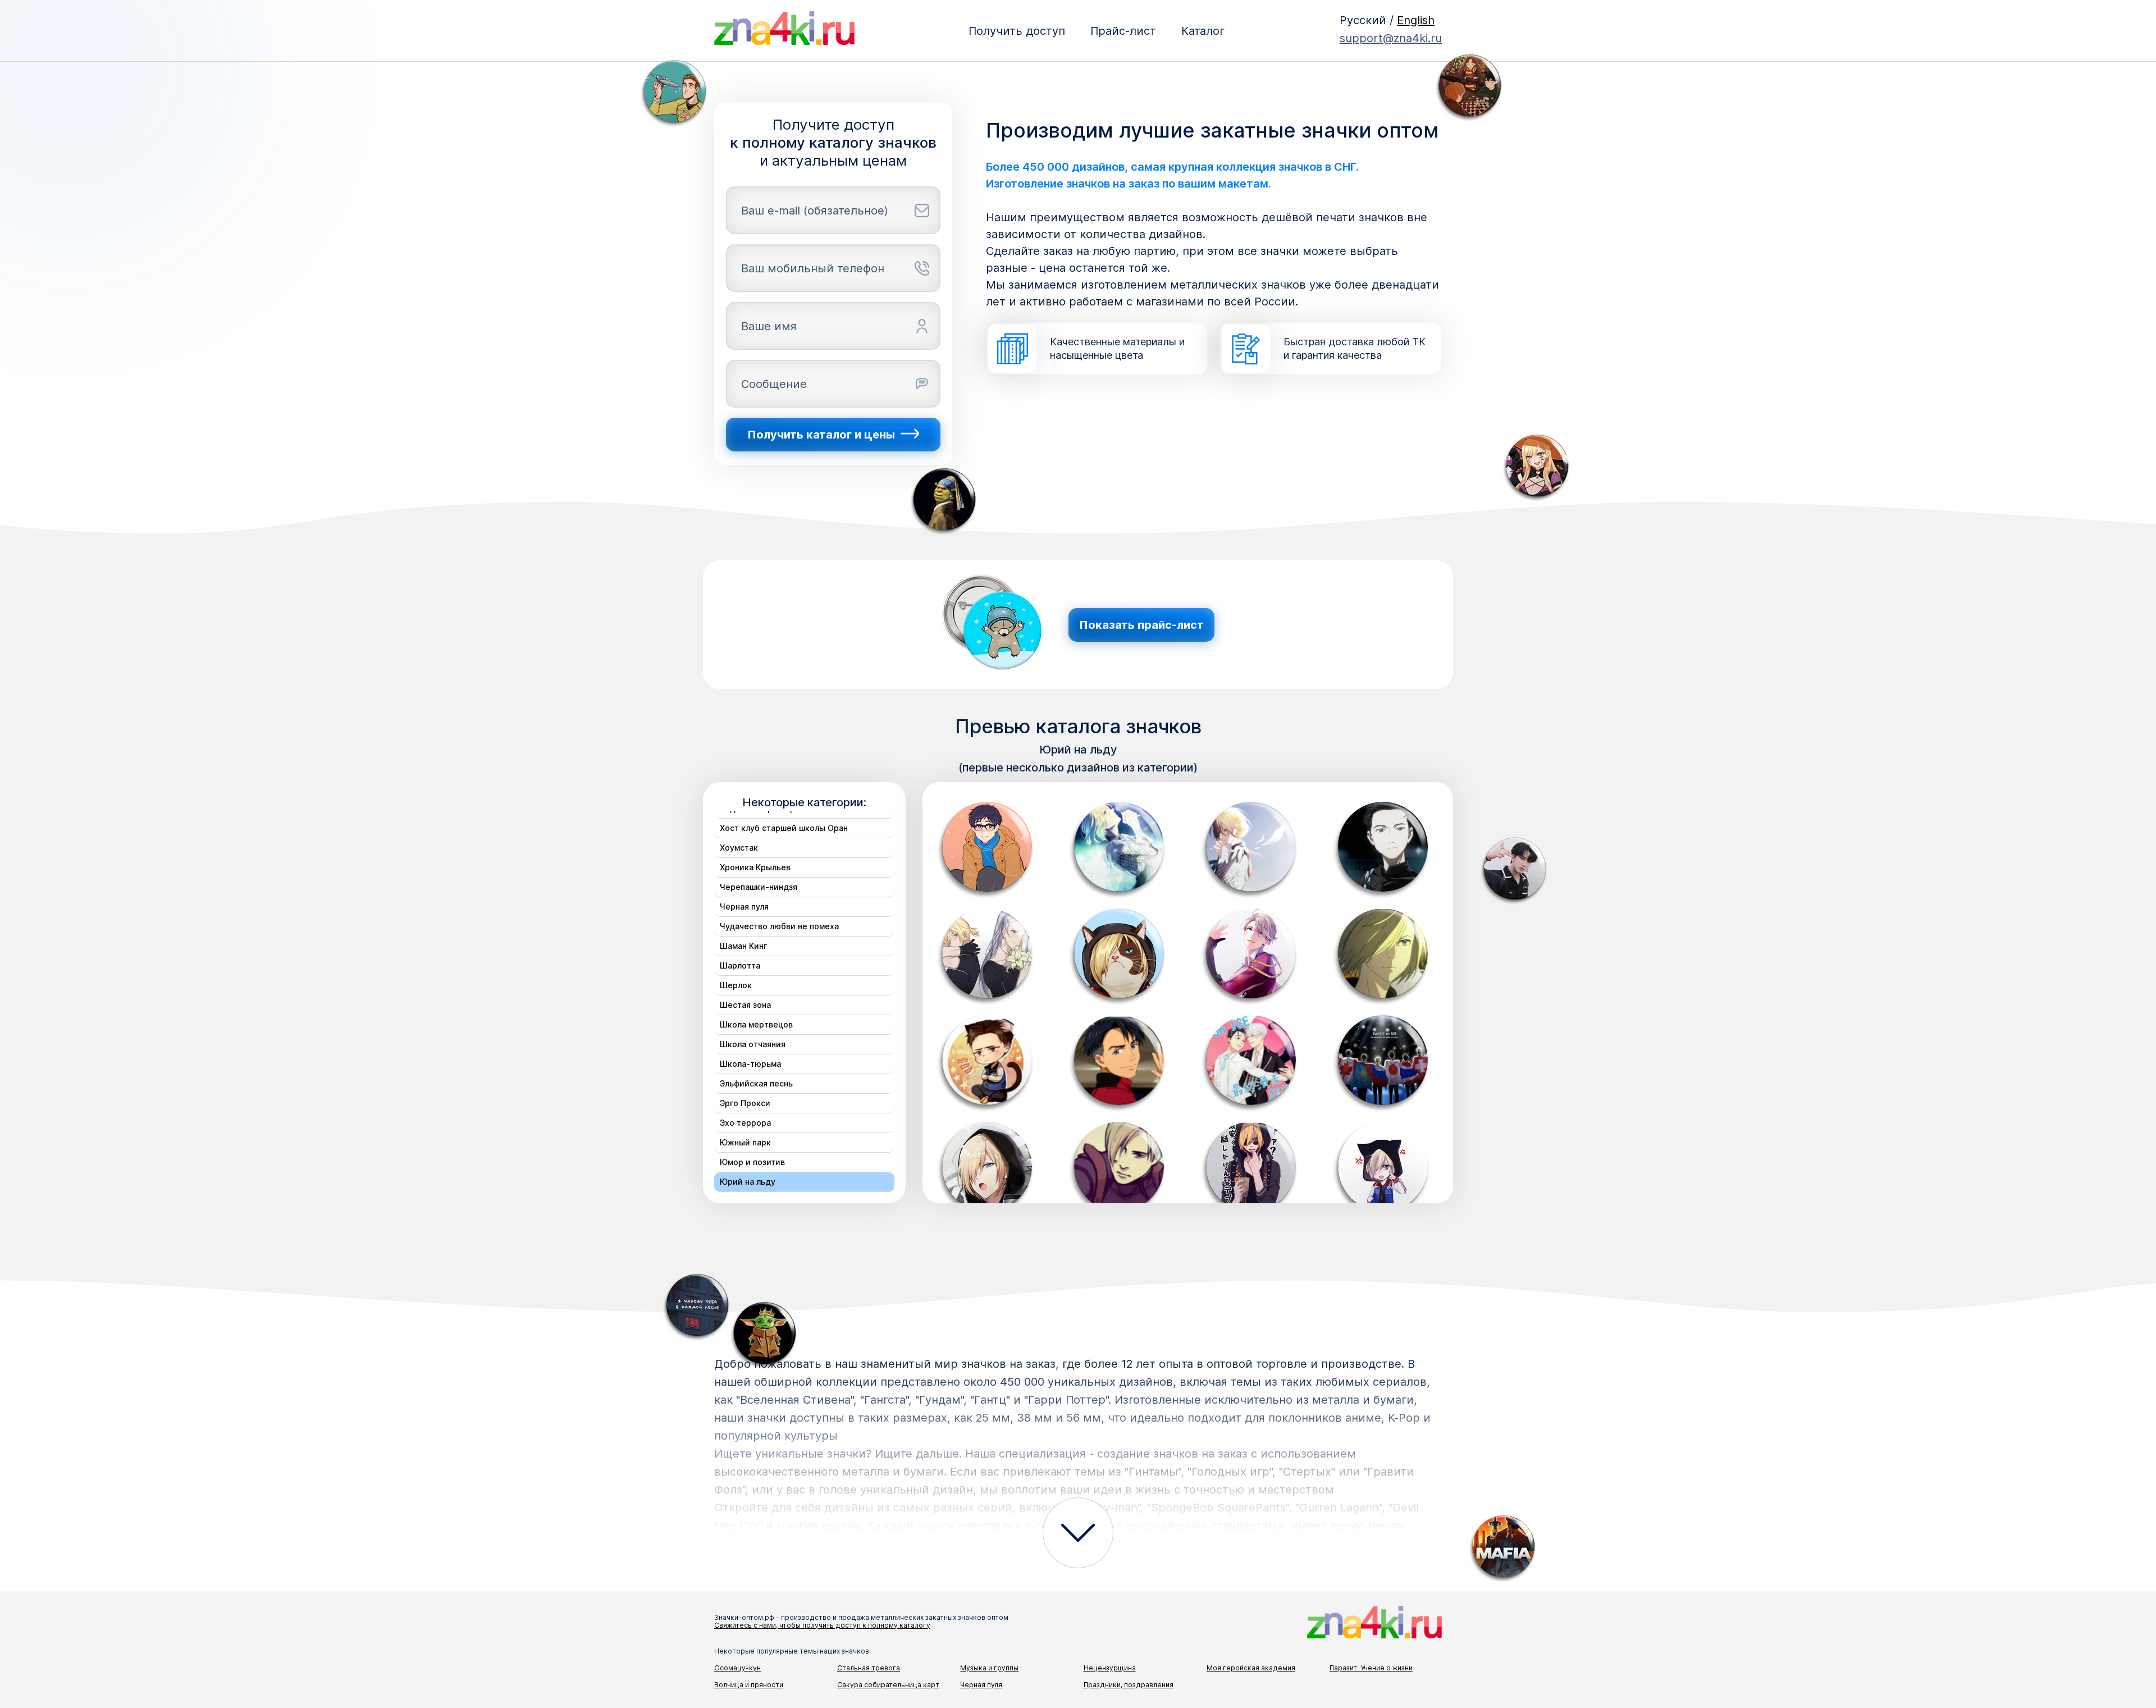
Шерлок (736, 985)
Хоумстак (739, 848)
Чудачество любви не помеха (779, 926)
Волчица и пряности (749, 1685)
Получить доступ (1017, 31)
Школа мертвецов (756, 1024)
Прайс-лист (1123, 31)
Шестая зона (745, 1005)
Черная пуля (744, 906)
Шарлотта (740, 965)
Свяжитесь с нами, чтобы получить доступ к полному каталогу (822, 1625)
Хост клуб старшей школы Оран (784, 828)
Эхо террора (745, 1123)
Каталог (1203, 31)
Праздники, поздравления (1129, 1685)
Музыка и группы (989, 1668)
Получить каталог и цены (821, 435)
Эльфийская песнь (756, 1083)
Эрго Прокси (745, 1103)
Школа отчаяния (753, 1044)
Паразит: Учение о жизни (1371, 1668)
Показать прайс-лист (1141, 625)
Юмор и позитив (752, 1162)
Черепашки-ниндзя (759, 887)
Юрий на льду (748, 1182)
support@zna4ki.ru (1391, 38)
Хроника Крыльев (755, 867)
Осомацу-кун (737, 1668)
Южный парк (745, 1142)
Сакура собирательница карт (888, 1685)
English (1416, 20)
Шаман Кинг (743, 946)
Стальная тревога (869, 1668)
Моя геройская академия (1251, 1668)
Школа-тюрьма (750, 1064)
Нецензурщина (1110, 1668)
